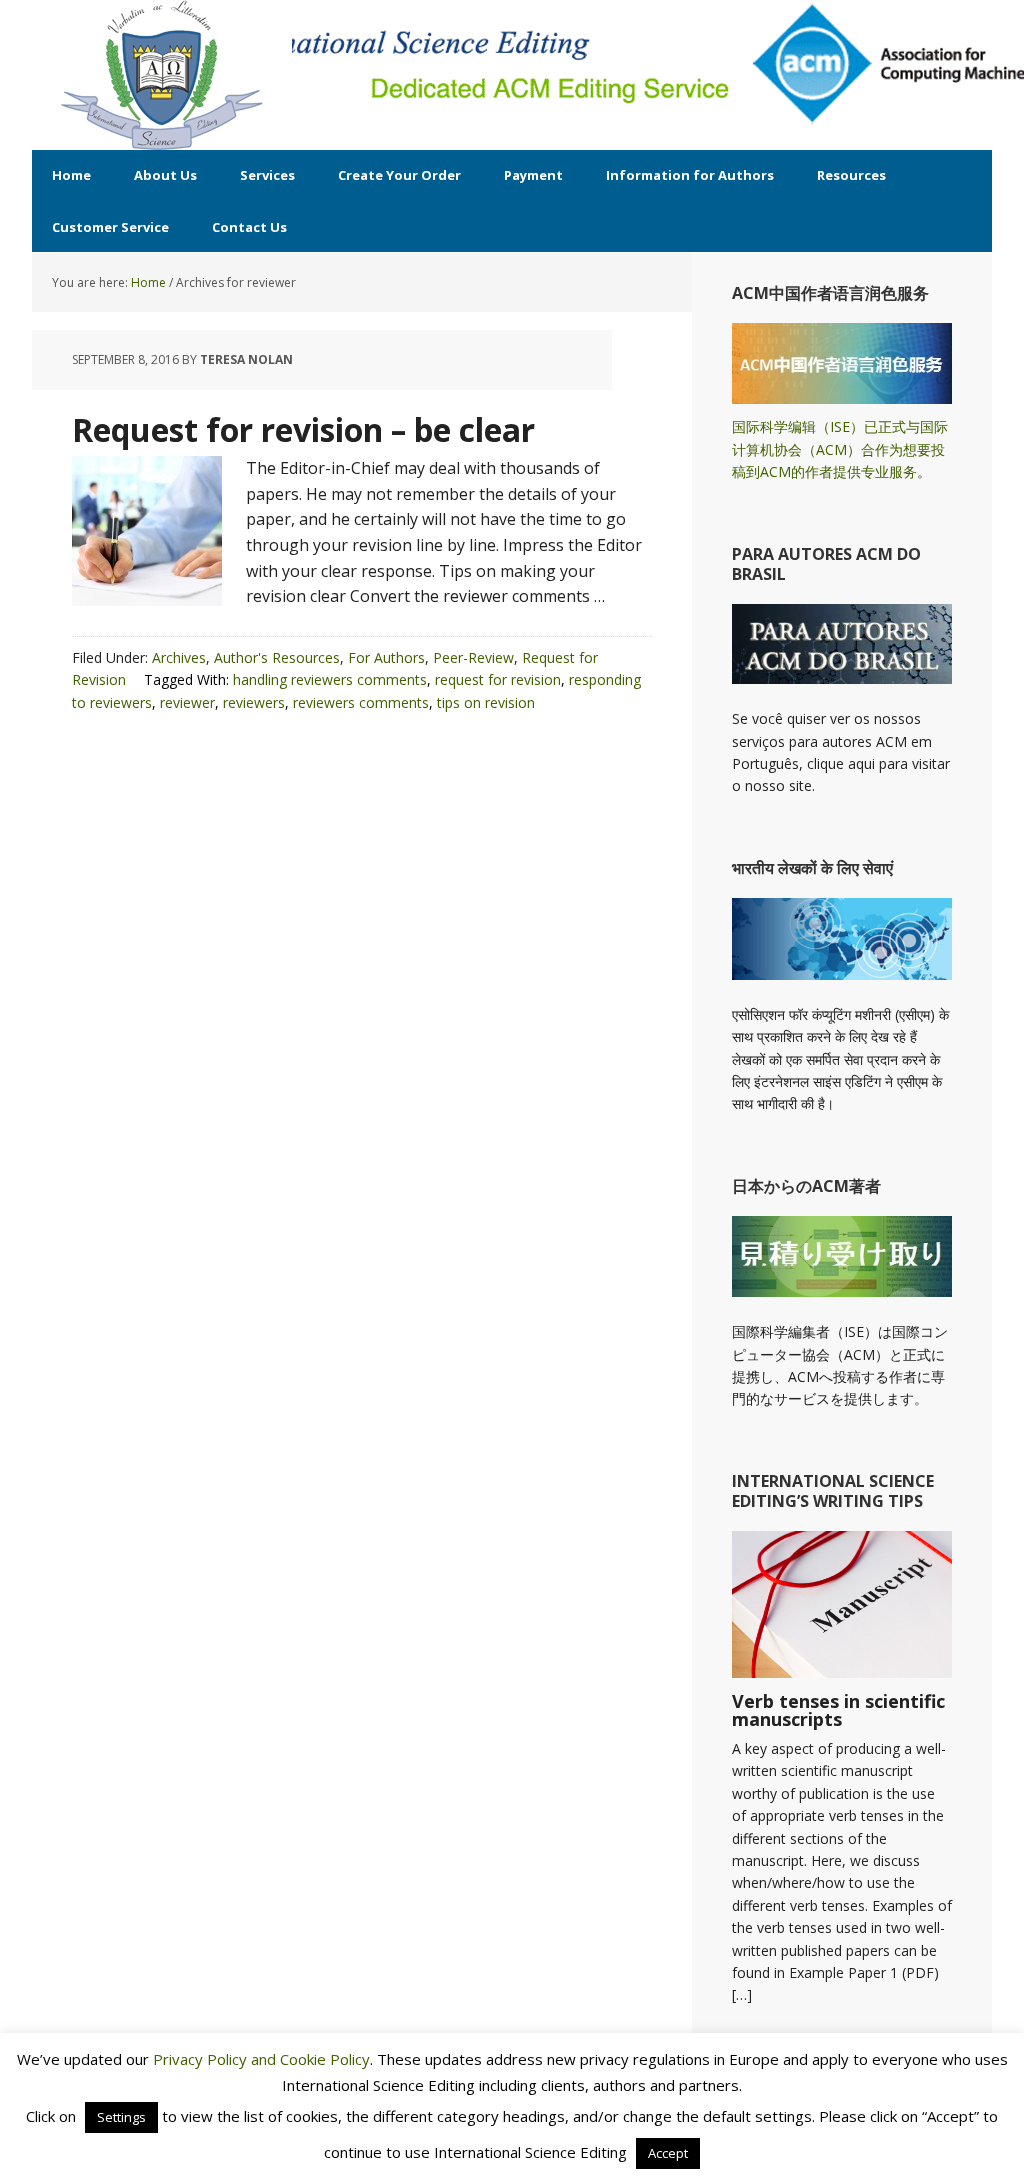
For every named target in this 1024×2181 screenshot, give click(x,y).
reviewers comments (361, 702)
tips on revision (486, 702)
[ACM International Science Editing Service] (162, 75)
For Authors (386, 657)
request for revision (498, 679)
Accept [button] (668, 2153)
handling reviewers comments (330, 679)
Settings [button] (121, 2117)
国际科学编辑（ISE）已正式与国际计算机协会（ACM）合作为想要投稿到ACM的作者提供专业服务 (840, 449)
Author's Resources (277, 657)
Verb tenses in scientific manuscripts (838, 1710)
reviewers (254, 702)
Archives (179, 657)
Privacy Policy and (216, 2059)
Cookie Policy (325, 2059)
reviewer (187, 702)
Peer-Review (473, 657)
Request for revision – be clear (303, 429)
